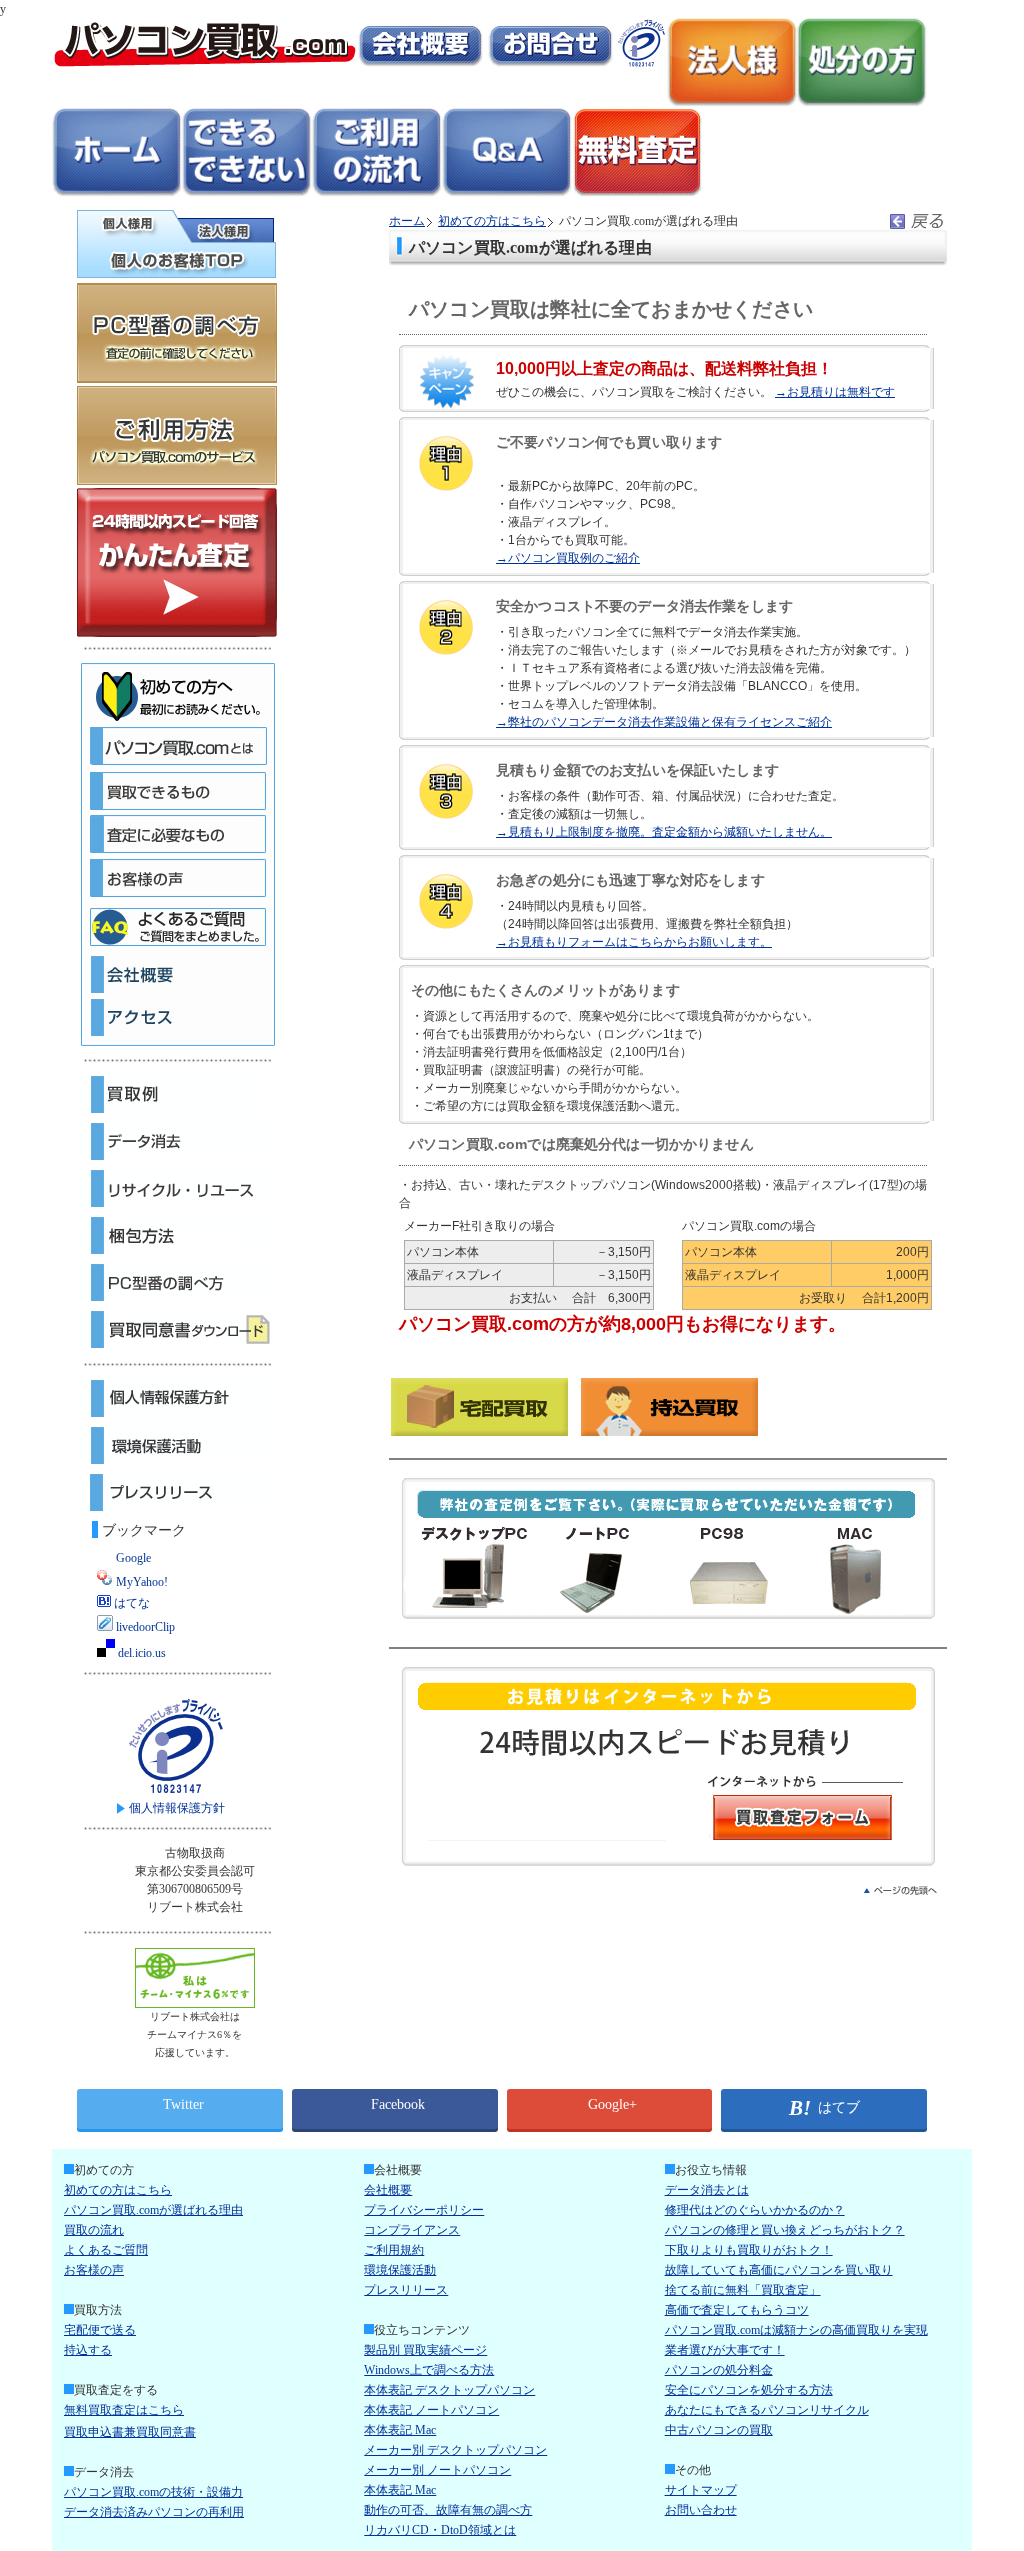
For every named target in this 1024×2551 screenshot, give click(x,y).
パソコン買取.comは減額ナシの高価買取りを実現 (796, 2330)
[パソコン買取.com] (204, 64)
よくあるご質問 (106, 2250)
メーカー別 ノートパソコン (437, 2470)
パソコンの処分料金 (719, 2370)
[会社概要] (420, 64)
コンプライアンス (412, 2230)
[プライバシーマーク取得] (642, 64)
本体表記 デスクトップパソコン (449, 2390)
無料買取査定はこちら (124, 2410)
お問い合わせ (701, 2510)
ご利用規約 (394, 2250)
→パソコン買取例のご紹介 (568, 558)
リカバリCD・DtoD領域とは (440, 2530)
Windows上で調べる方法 (429, 2370)
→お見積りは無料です (835, 392)
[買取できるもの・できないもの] (247, 194)
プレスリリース (177, 1492)
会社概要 (388, 2190)
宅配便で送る (100, 2330)
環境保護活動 (177, 1445)
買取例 (177, 1094)
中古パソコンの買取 (719, 2430)
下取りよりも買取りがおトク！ (749, 2250)
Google (132, 1558)
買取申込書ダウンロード (177, 1329)
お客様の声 (94, 2270)
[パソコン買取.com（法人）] (732, 104)
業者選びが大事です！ (725, 2350)
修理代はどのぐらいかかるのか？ (755, 2210)
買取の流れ (94, 2230)
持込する (88, 2350)
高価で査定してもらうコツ (737, 2310)
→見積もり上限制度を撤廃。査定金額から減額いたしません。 (664, 832)
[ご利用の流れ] (377, 194)
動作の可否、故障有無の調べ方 (448, 2510)
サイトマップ (701, 2490)
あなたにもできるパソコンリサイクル (767, 2410)
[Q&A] (507, 194)
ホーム (407, 221)
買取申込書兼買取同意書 (130, 2432)
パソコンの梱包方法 (177, 1235)
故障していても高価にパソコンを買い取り (779, 2270)
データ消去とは (707, 2190)
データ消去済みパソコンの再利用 (154, 2512)
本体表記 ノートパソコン (431, 2410)
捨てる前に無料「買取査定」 (743, 2290)
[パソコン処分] (862, 104)
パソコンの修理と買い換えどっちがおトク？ (785, 2230)
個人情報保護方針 (177, 1398)
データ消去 (177, 1141)
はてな (130, 1603)
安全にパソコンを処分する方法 (749, 2390)
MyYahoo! (140, 1582)
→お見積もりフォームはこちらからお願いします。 (634, 942)
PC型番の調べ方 (177, 1282)
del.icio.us (140, 1653)
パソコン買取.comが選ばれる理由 (153, 2210)
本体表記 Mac (400, 2430)
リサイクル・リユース (177, 1188)
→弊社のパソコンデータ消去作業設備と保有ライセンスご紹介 (664, 722)
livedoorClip (144, 1627)
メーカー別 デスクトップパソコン (455, 2450)
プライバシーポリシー (424, 2210)
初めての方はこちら (492, 221)
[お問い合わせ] (550, 64)
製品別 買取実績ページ (425, 2350)
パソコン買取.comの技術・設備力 (153, 2492)
